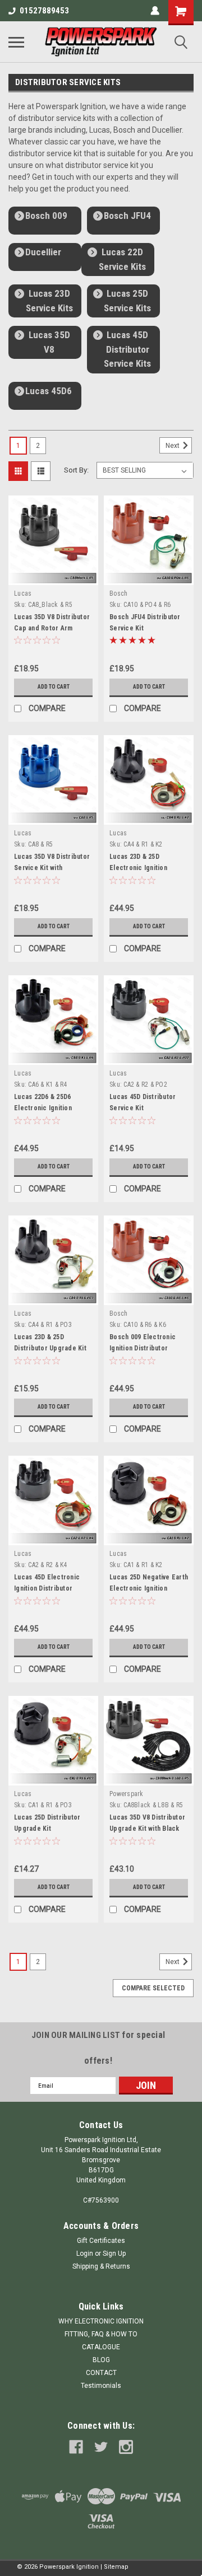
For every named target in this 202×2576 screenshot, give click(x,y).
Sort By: (76, 470)
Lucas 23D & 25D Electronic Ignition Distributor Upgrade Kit (146, 868)
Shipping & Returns (101, 2266)
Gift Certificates (101, 2241)
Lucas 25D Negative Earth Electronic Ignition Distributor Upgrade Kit (149, 1588)
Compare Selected (153, 1988)
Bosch (118, 593)
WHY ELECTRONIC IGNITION (101, 2321)
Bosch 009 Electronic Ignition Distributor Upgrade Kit (143, 1348)
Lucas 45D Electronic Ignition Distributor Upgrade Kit (47, 1588)
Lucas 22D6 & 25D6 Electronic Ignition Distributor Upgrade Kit (50, 1108)
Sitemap (116, 2567)
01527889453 (44, 11)
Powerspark (127, 1794)
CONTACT (101, 2373)
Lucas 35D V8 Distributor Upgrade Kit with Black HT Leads (147, 1829)
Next (173, 446)
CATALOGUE (101, 2347)
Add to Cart (54, 687)
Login (85, 2254)
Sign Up (114, 2254)
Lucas (23, 593)
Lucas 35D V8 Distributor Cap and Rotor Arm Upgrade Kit (52, 628)
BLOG (101, 2360)
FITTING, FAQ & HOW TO (101, 2334)
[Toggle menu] (16, 42)
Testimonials (101, 2386)
